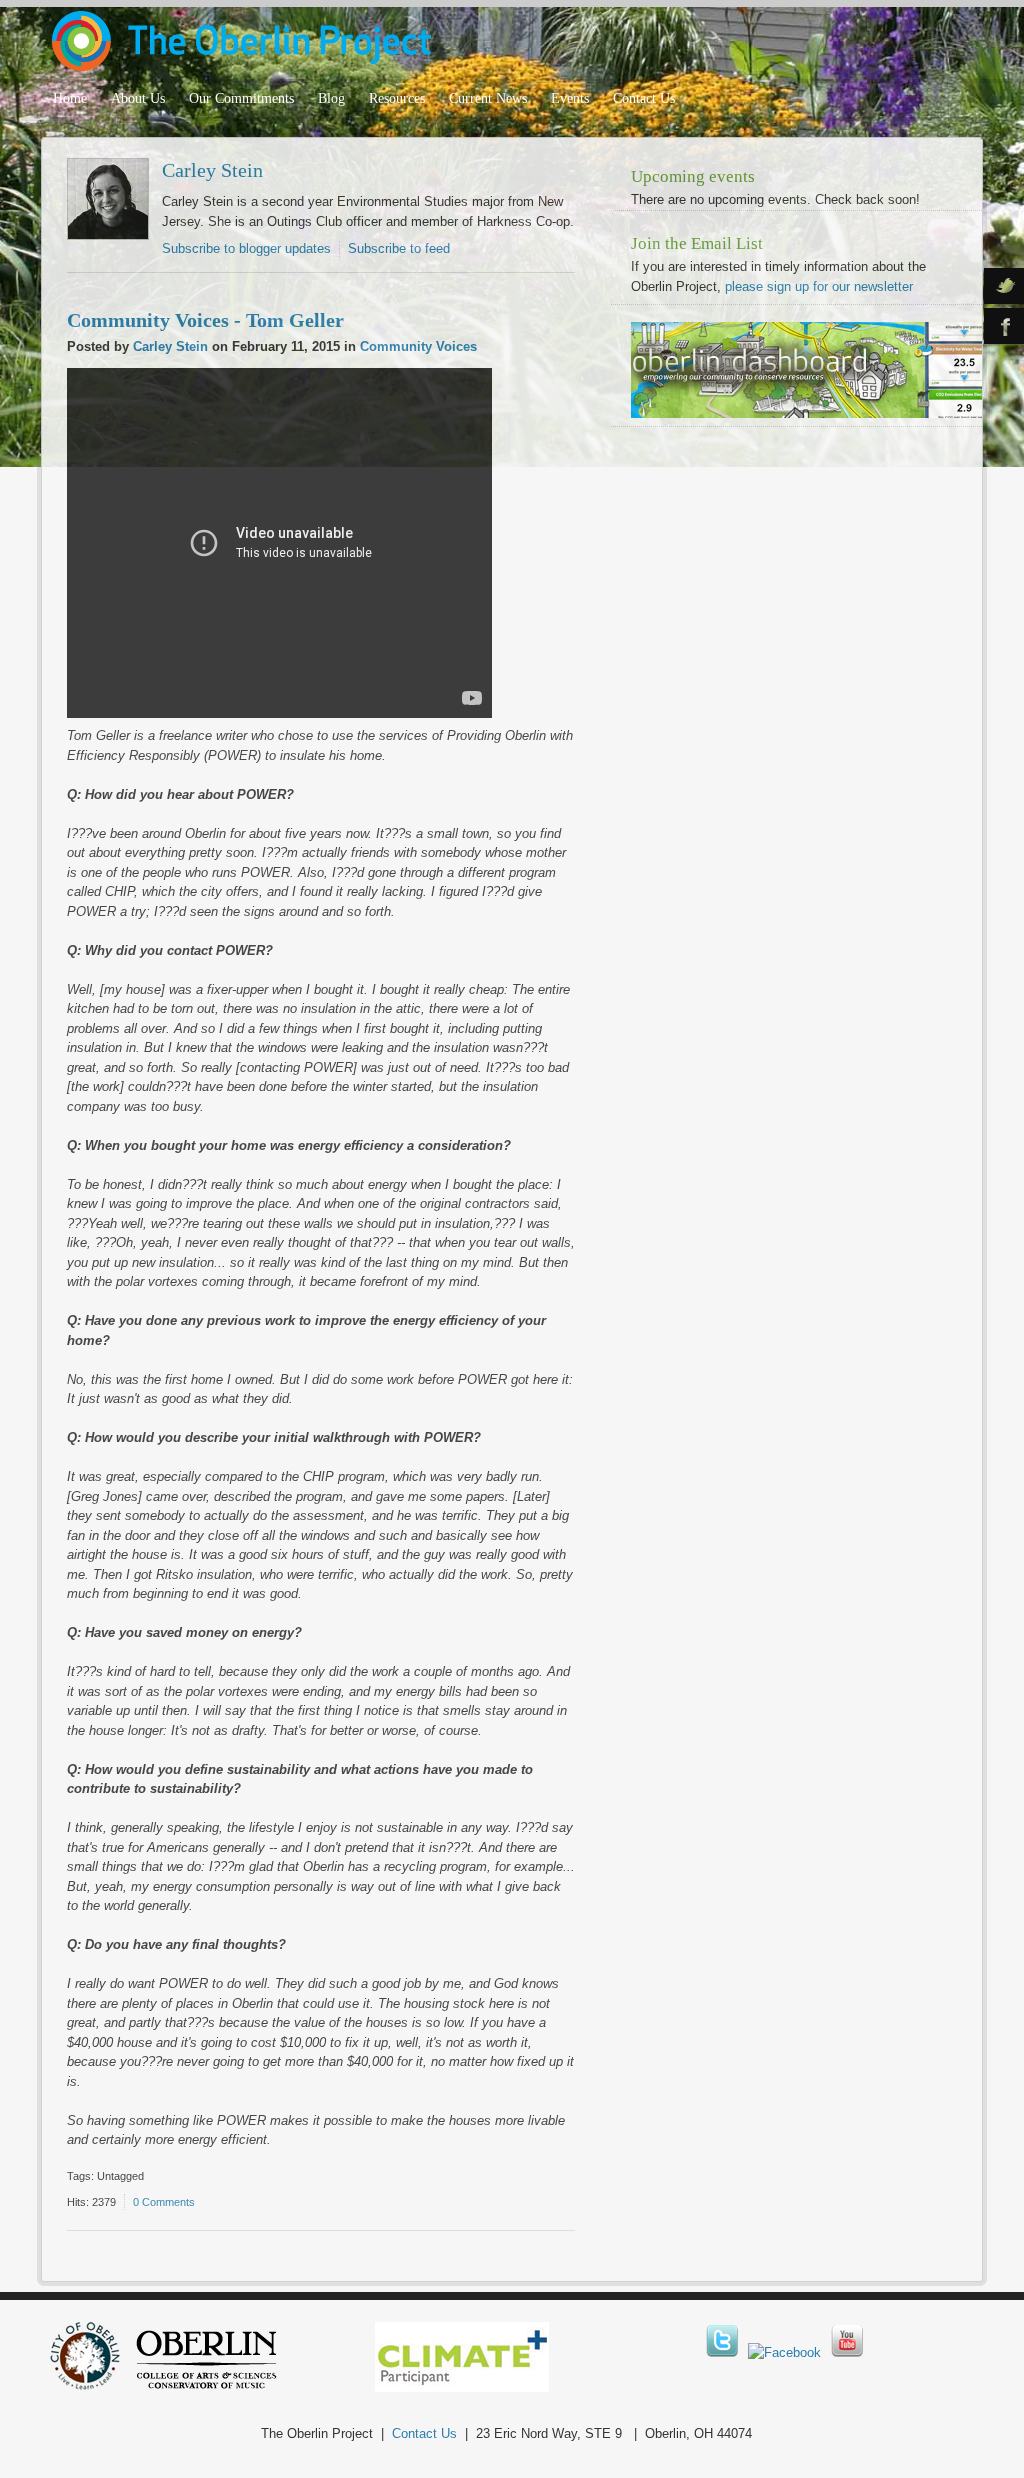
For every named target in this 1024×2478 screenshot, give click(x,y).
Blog (331, 98)
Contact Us (644, 98)
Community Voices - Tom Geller (205, 320)
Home (70, 98)
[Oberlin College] (206, 2385)
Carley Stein (212, 170)
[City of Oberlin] (92, 2385)
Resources (397, 98)
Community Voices (418, 346)
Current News (488, 98)
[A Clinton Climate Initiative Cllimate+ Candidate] (462, 2387)
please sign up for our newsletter (819, 286)
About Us (138, 98)
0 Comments (164, 2202)
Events (570, 98)
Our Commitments (241, 98)
